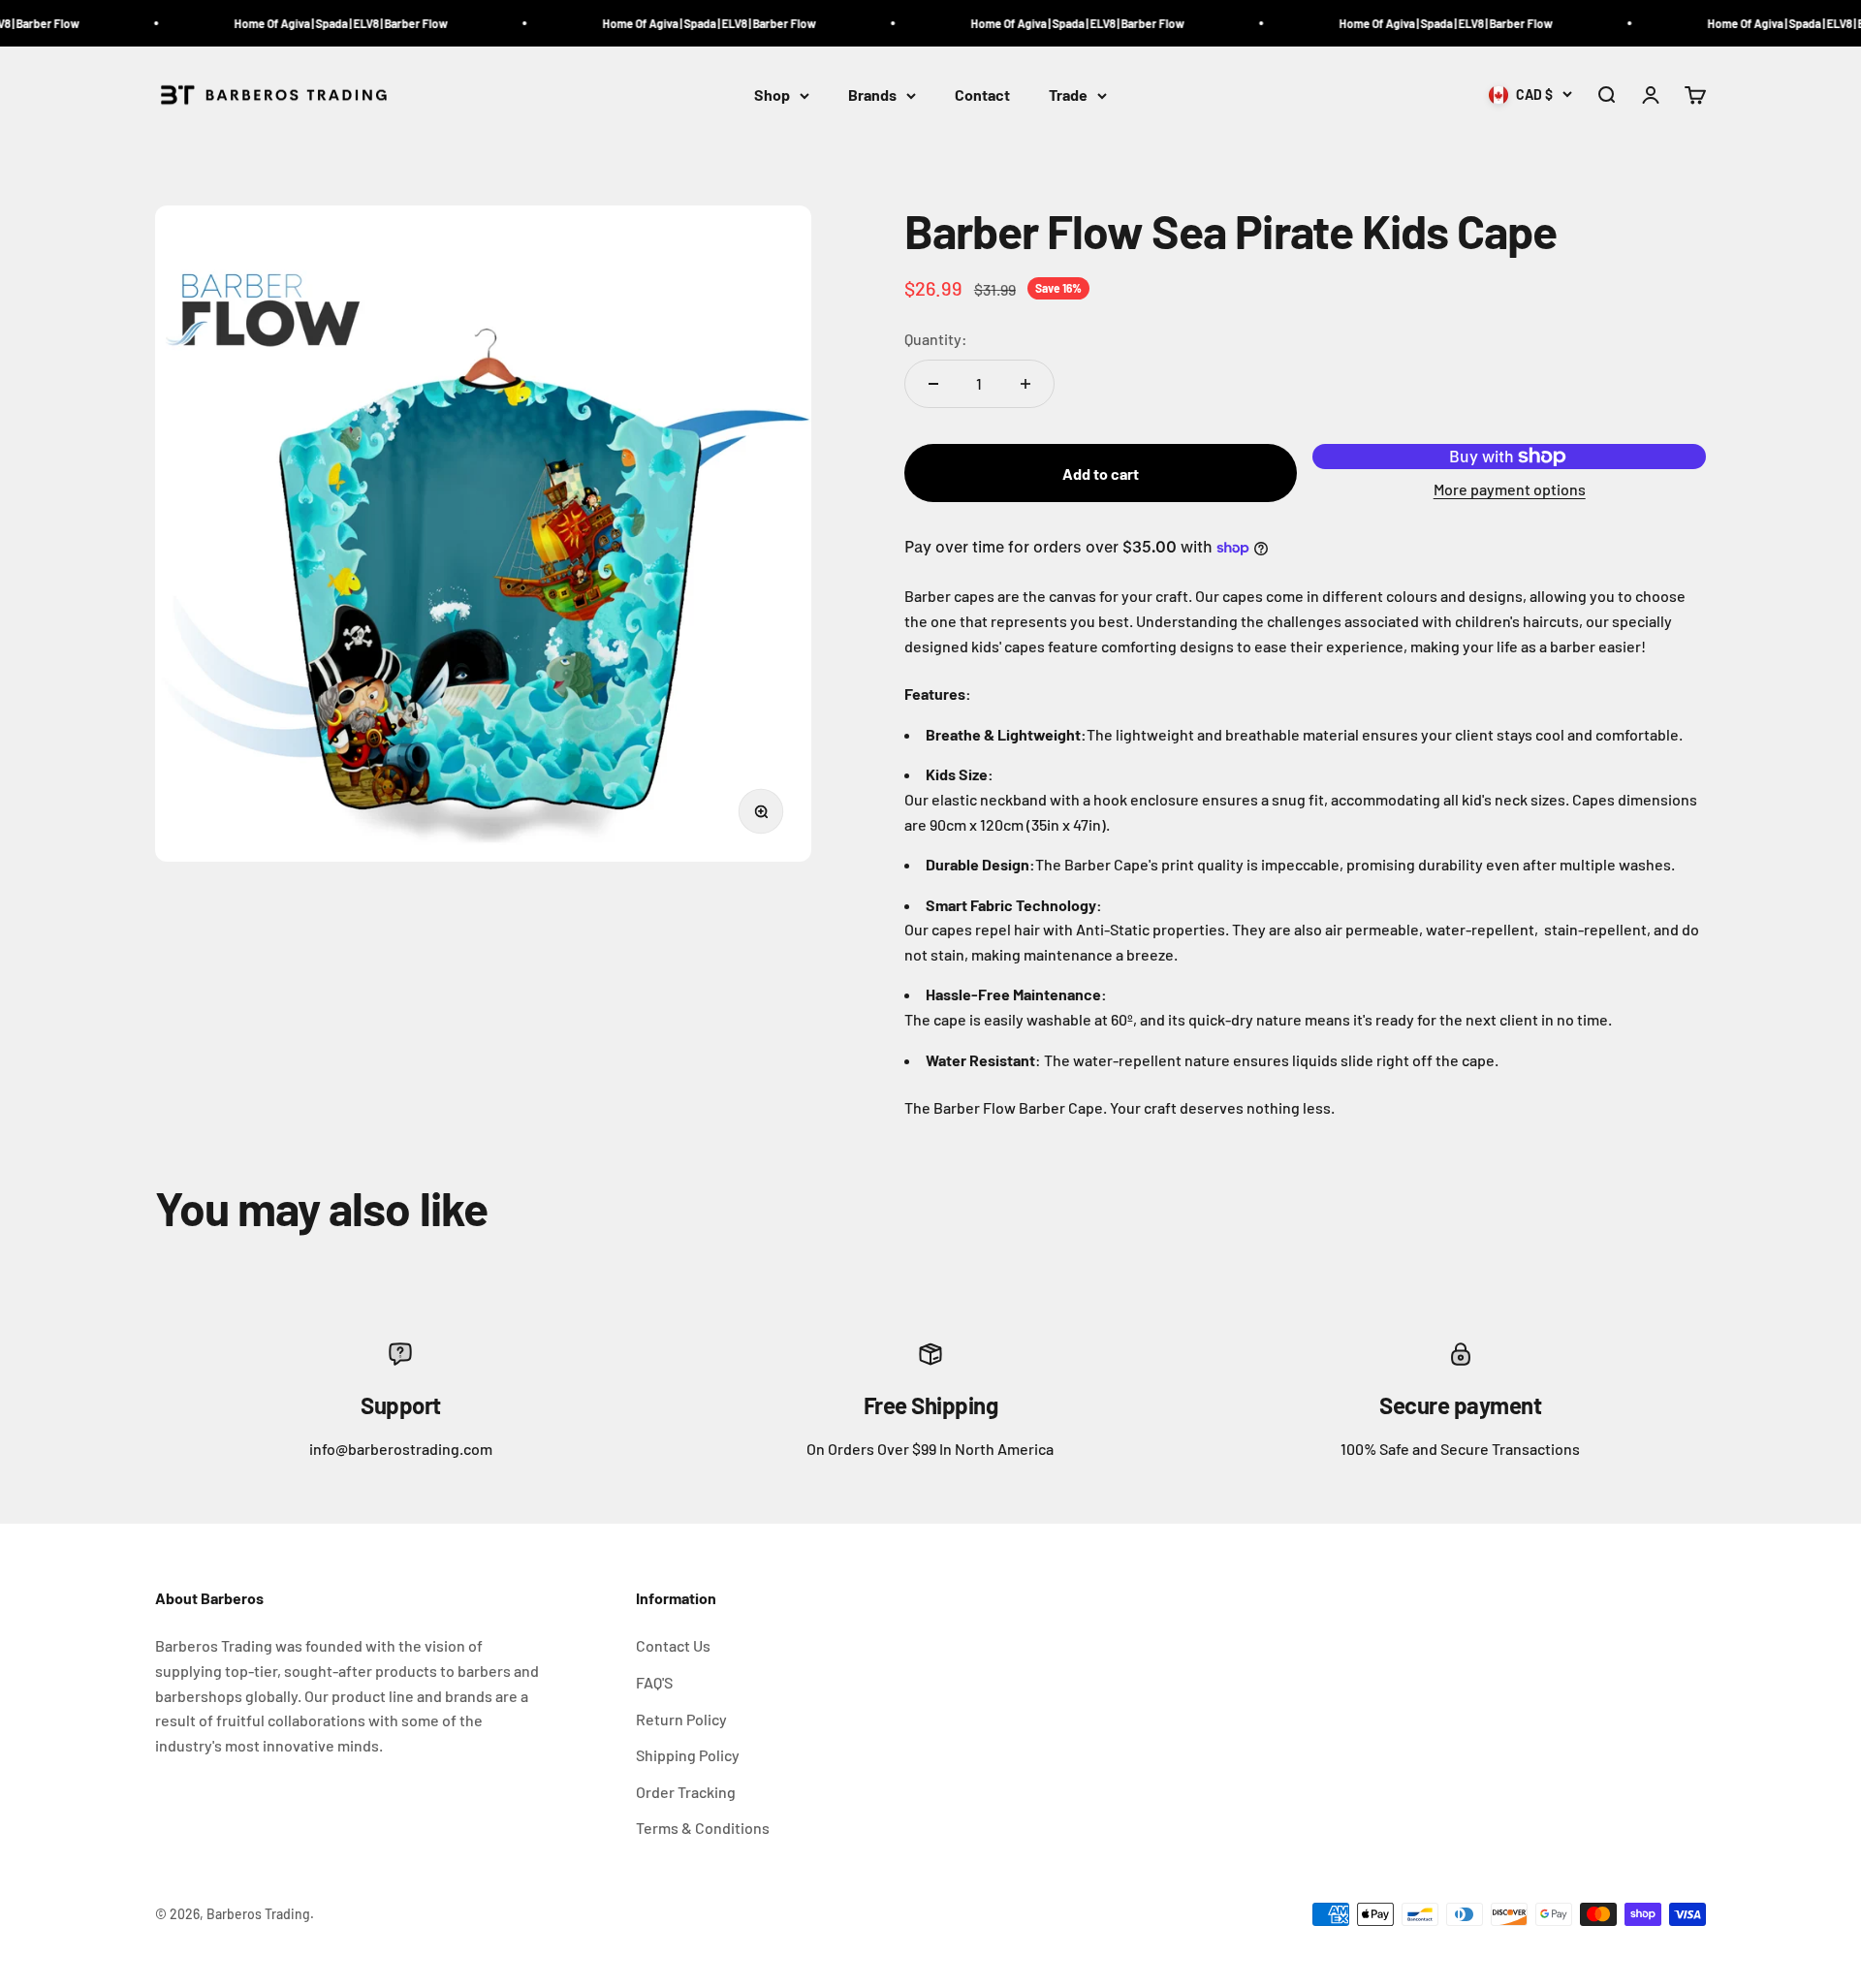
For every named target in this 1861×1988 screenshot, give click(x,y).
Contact (982, 95)
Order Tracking (686, 1792)
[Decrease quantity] (933, 384)
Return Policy (681, 1719)
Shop (772, 95)
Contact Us (673, 1645)
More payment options (1510, 489)
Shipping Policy (688, 1755)
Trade (1068, 95)
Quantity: (936, 339)
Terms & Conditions (703, 1828)
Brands (872, 95)
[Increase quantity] (1025, 384)
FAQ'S (654, 1682)
